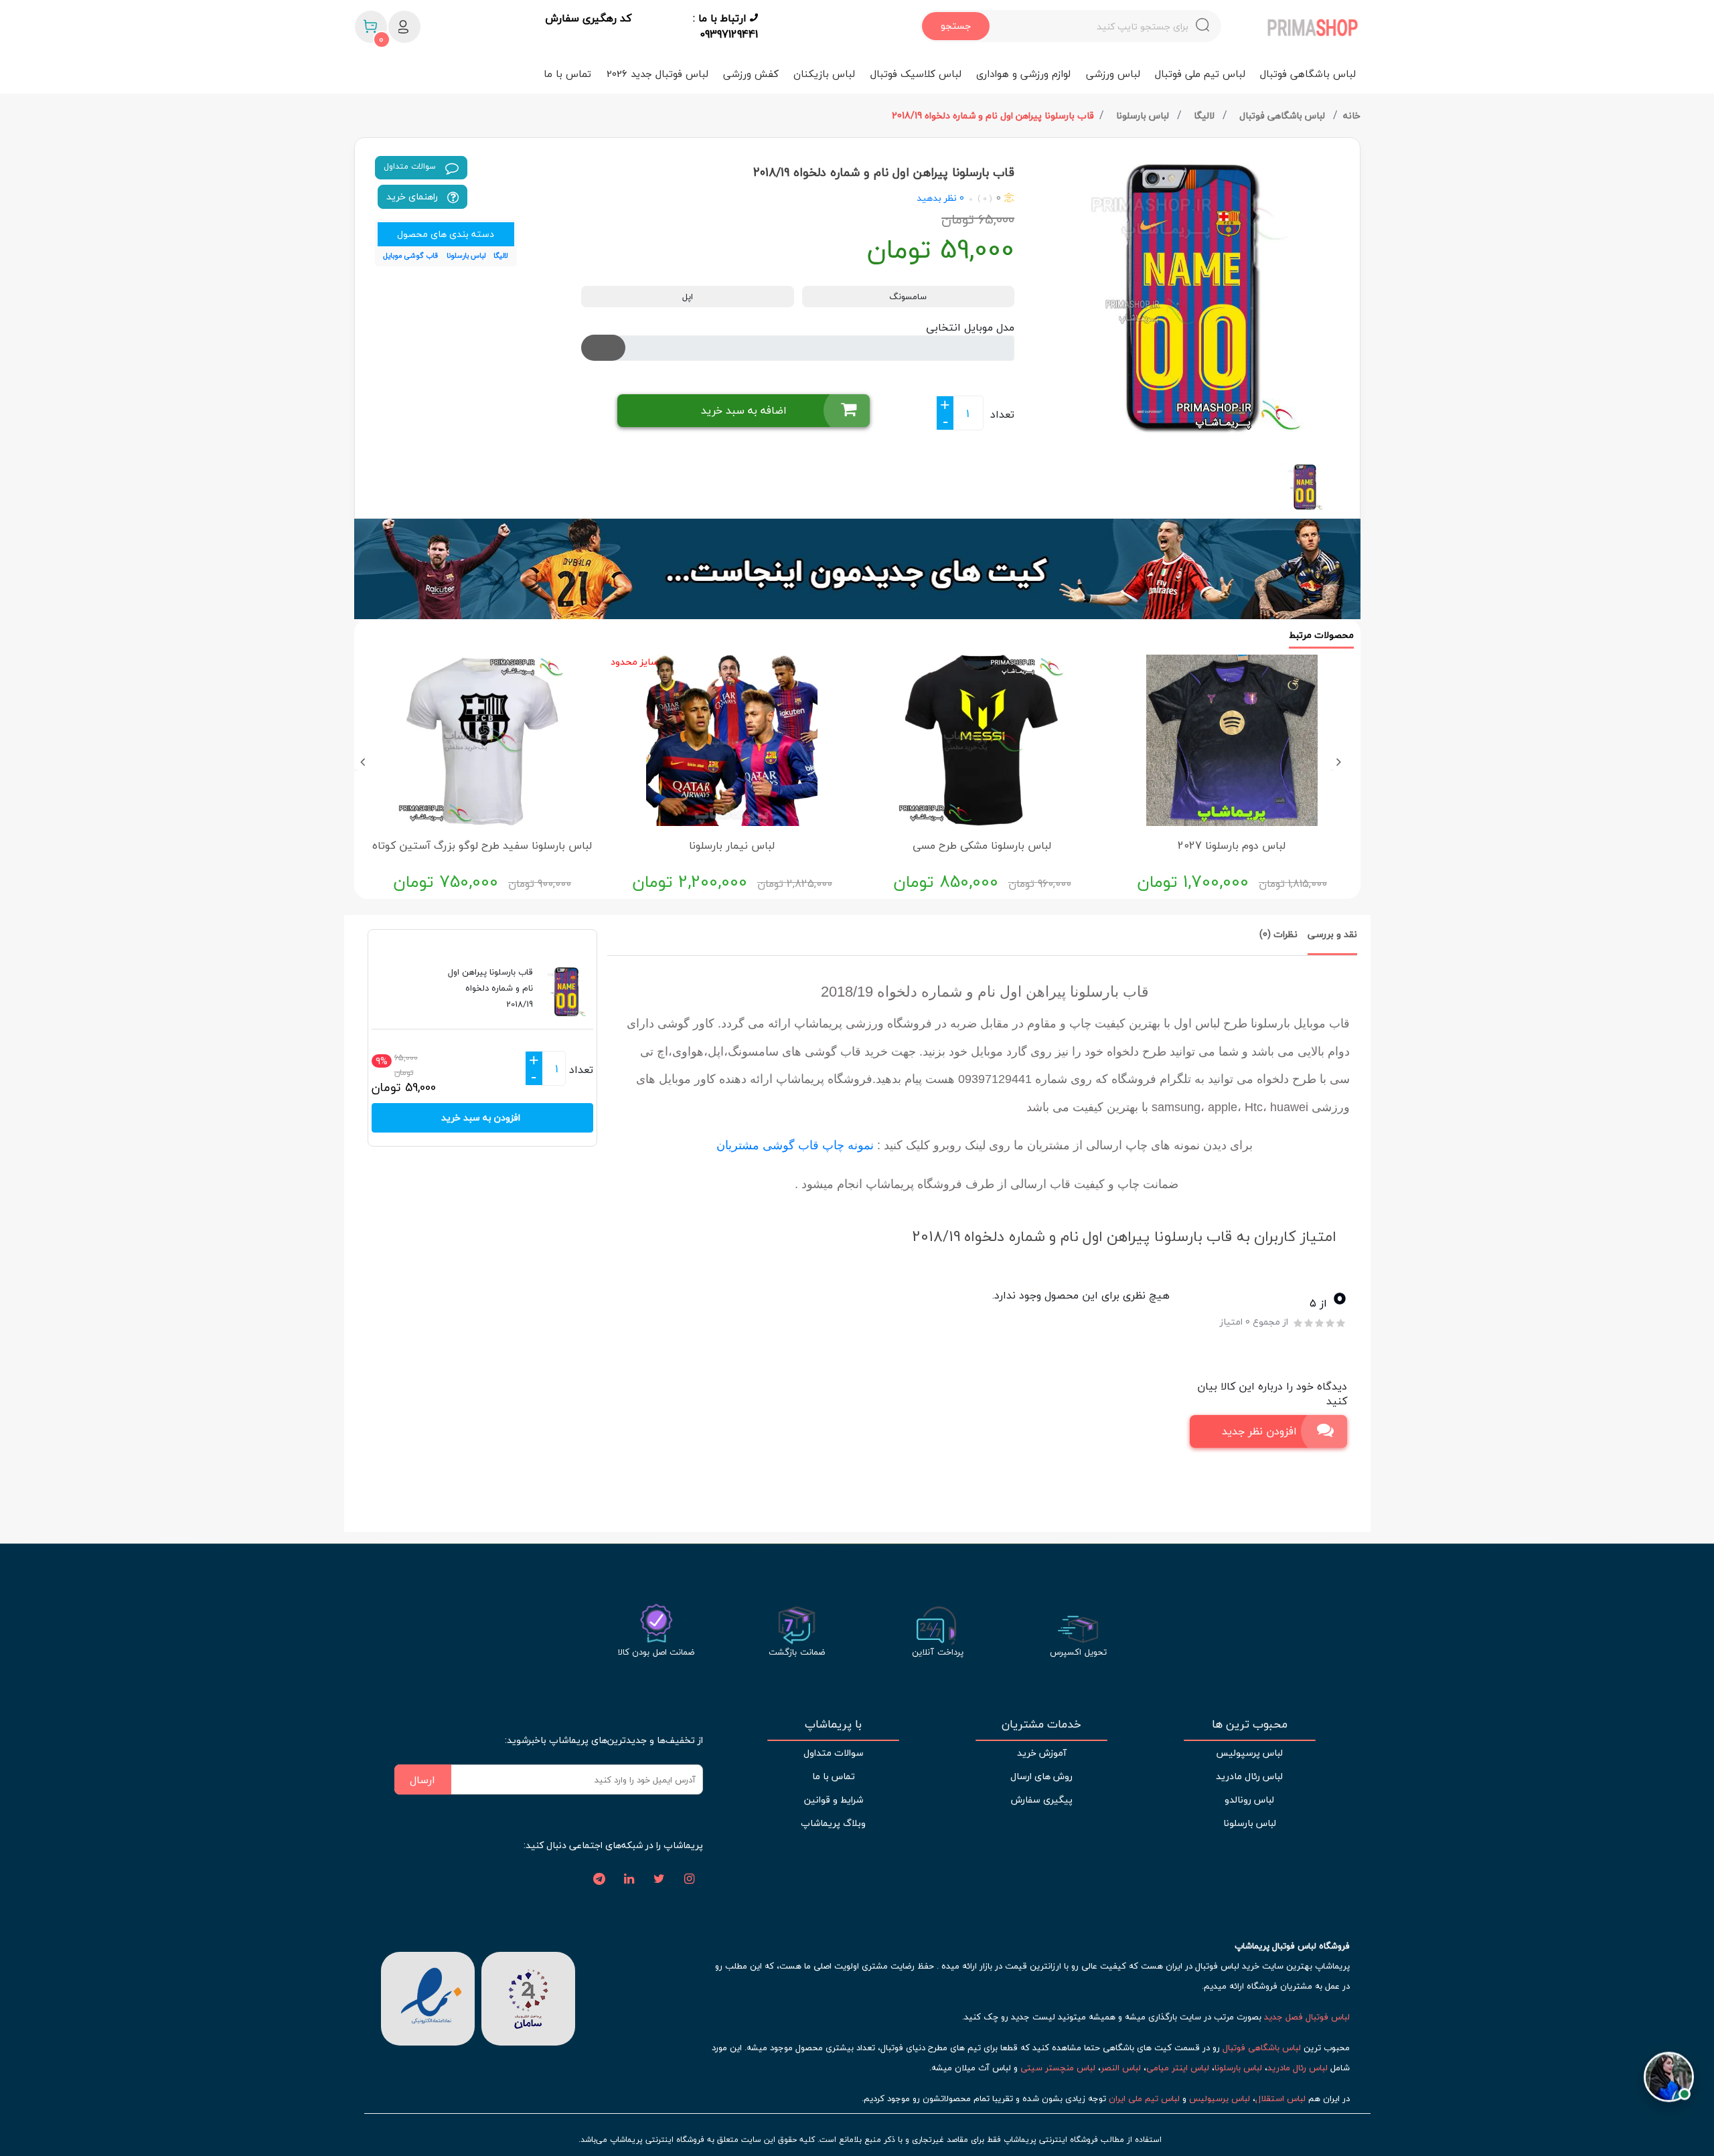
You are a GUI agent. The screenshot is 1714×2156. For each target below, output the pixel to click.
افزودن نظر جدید (1259, 1431)
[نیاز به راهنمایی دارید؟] (1669, 2069)
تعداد (1002, 414)
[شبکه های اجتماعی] (690, 1880)
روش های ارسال (1041, 1776)
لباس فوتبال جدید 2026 (657, 74)
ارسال (422, 1780)
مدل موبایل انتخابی (970, 327)
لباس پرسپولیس (1249, 1753)
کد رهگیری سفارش (588, 19)
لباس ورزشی (1113, 74)
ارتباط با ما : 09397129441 (725, 26)
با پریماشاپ (833, 1724)
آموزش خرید (1042, 1753)
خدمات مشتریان (1041, 1724)
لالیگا (1205, 115)
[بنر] (857, 569)
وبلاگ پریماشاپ (833, 1823)
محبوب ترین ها (1250, 1724)
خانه (1352, 115)
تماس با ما (567, 74)
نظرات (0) (1278, 934)
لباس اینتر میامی (1178, 2068)
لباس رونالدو (1249, 1800)
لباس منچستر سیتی (1058, 2068)
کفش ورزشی (751, 74)
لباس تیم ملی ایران (1144, 2098)
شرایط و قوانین (834, 1800)
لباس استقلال (1280, 2098)
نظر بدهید (937, 198)
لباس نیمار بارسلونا (732, 845)
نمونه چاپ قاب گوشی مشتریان (795, 1145)
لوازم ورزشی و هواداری (1023, 74)
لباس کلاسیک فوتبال (916, 74)
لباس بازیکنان (824, 74)
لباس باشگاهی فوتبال (1308, 74)
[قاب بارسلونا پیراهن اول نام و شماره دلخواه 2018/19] (1192, 295)
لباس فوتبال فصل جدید (1307, 2017)
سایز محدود (634, 662)
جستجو (956, 26)
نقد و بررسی (1332, 934)
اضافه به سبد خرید (744, 410)
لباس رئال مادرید (1249, 1776)
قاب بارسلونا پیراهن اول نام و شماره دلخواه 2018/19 (993, 115)
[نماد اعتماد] (428, 1997)
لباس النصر (1121, 2068)
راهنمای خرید (413, 196)
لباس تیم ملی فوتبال (1200, 74)
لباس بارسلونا (1144, 115)
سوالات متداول (411, 166)
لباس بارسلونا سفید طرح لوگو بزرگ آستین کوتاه (482, 845)
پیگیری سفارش (1042, 1800)
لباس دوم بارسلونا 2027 (1232, 845)
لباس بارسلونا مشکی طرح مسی (982, 845)
